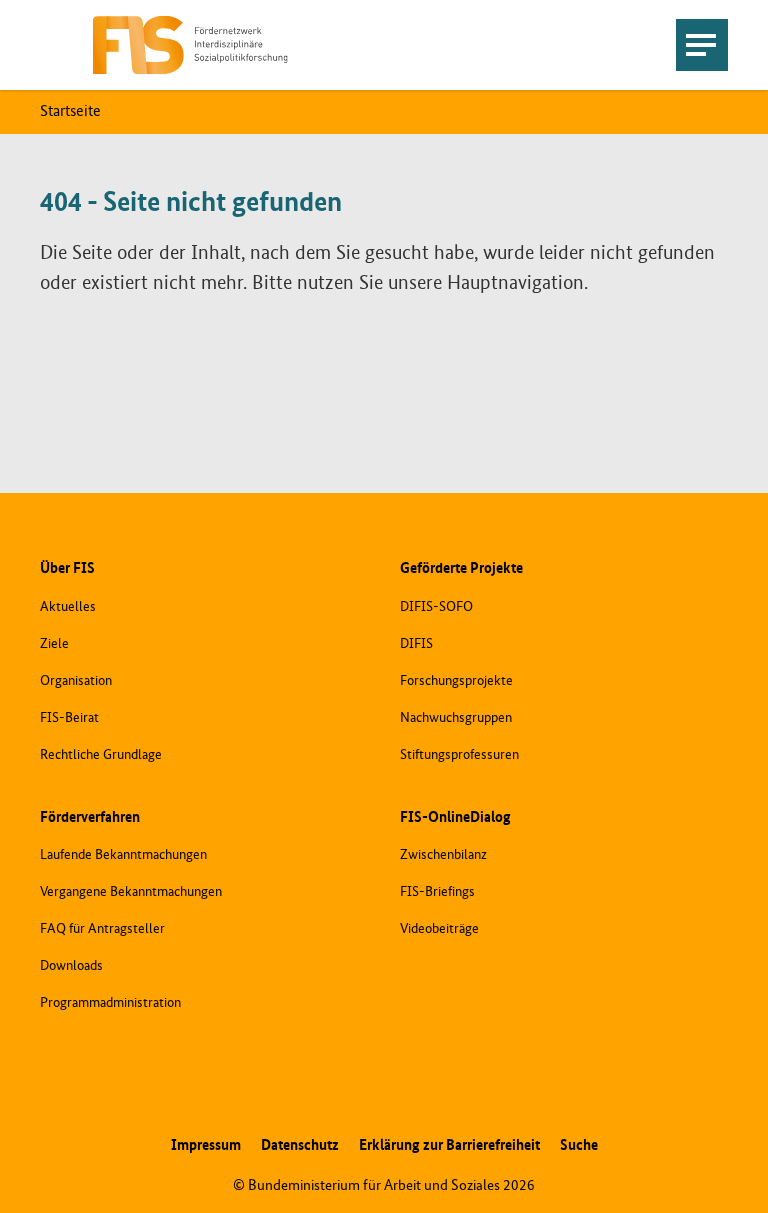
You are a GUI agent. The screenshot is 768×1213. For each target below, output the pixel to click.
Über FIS (67, 568)
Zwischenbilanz (443, 855)
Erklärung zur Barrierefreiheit (449, 1145)
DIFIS (416, 644)
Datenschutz (300, 1145)
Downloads (71, 966)
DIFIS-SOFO (436, 607)
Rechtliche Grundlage (101, 755)
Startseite (70, 112)
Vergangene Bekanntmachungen (131, 892)
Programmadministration (110, 1003)
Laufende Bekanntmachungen (123, 855)
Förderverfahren (90, 817)
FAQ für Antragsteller (102, 929)
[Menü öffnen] (702, 45)
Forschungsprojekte (456, 681)
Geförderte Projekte (461, 568)
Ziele (54, 644)
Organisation (76, 681)
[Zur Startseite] (190, 45)
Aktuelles (68, 607)
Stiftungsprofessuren (459, 755)
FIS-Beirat (69, 718)
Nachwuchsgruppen (456, 718)
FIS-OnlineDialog (455, 817)
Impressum (206, 1145)
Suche (579, 1145)
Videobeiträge (439, 929)
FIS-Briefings (437, 892)
